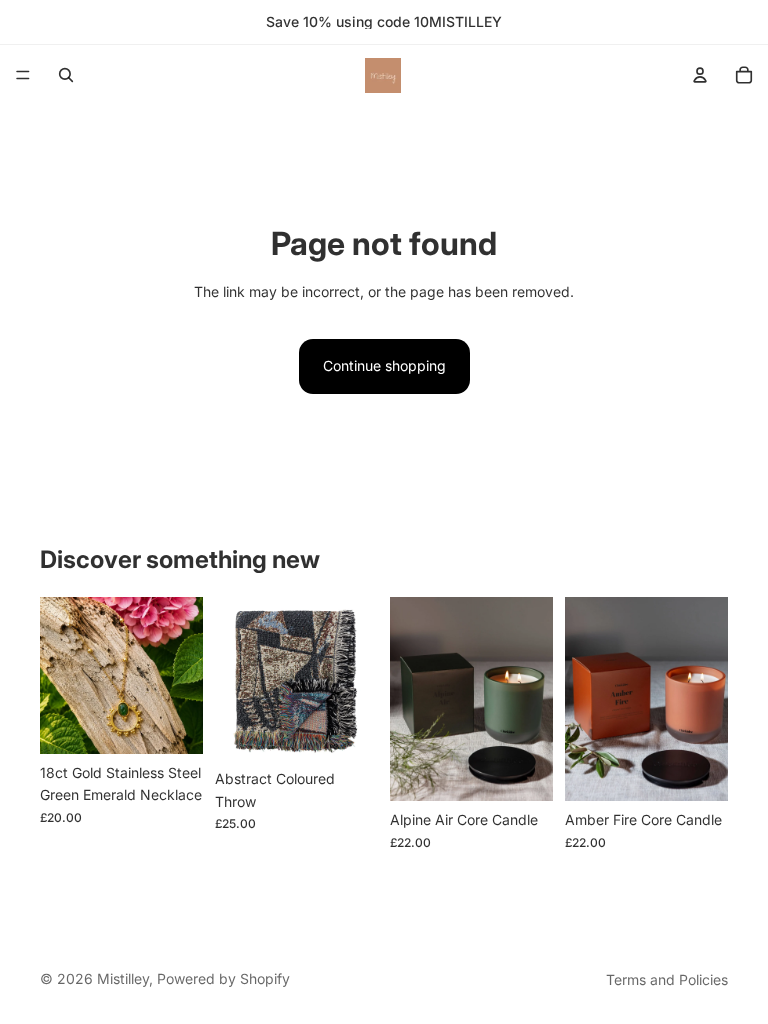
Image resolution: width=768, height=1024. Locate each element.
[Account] (700, 75)
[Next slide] (356, 679)
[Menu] (23, 75)
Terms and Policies (667, 979)
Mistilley (123, 978)
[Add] (172, 723)
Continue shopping (384, 365)
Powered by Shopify (223, 978)
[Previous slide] (237, 679)
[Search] (66, 75)
